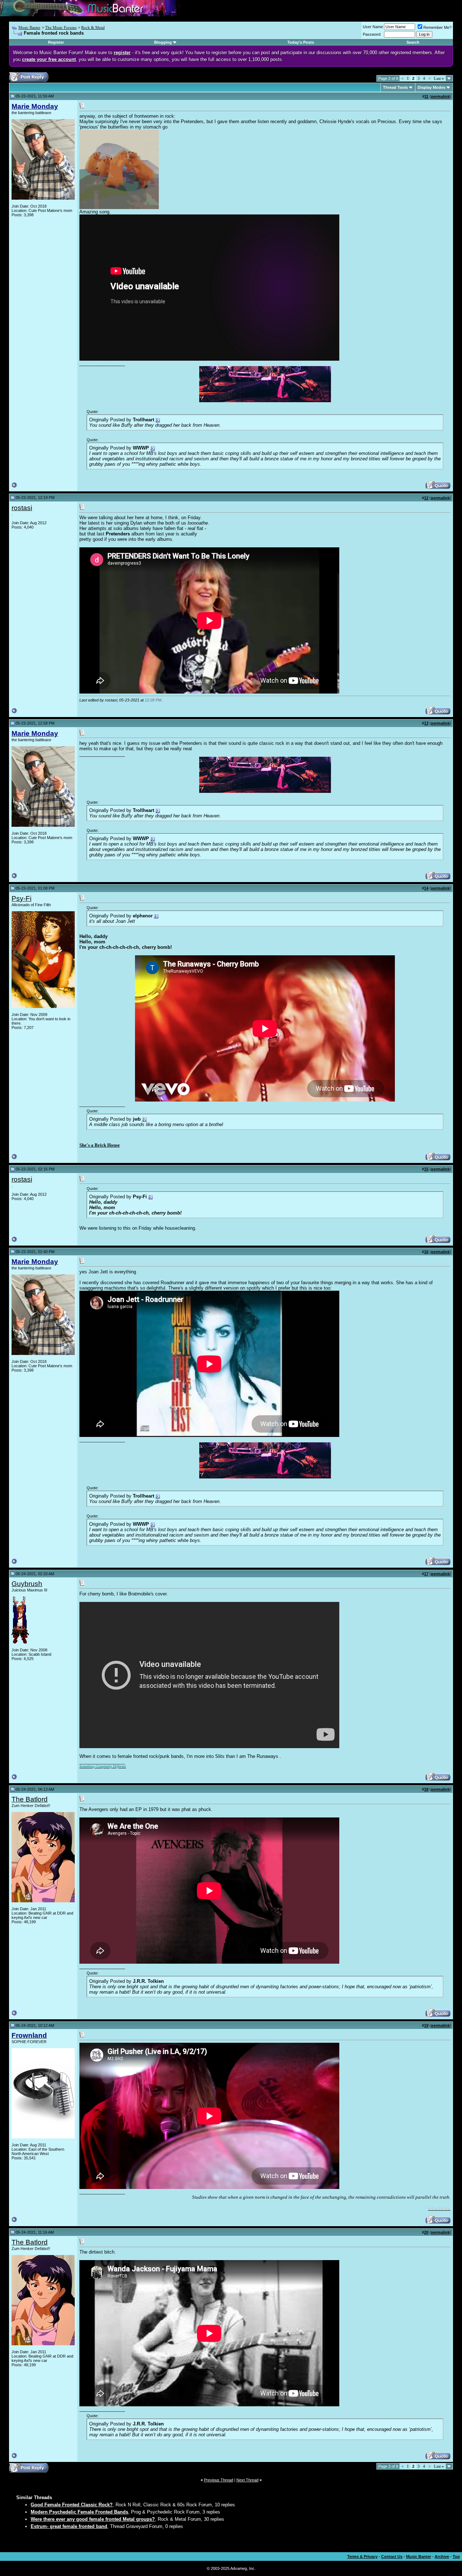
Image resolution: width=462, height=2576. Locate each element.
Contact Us (392, 2557)
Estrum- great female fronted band (69, 2526)
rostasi (22, 508)
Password (372, 34)
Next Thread (247, 2480)
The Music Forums (61, 27)
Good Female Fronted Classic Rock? (72, 2505)
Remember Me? (437, 27)
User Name (373, 27)
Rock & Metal (93, 27)
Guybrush (27, 1584)
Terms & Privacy (362, 2557)
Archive (442, 2557)
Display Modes (432, 87)
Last (439, 78)
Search (413, 42)
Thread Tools (395, 87)
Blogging (163, 42)
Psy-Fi (21, 898)
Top (456, 2557)
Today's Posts (301, 42)
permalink (440, 96)
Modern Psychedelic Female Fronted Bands (79, 2512)
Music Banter (29, 27)
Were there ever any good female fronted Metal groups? (93, 2519)
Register (56, 42)
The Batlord (30, 1799)
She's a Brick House (100, 1145)
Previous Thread (219, 2480)
